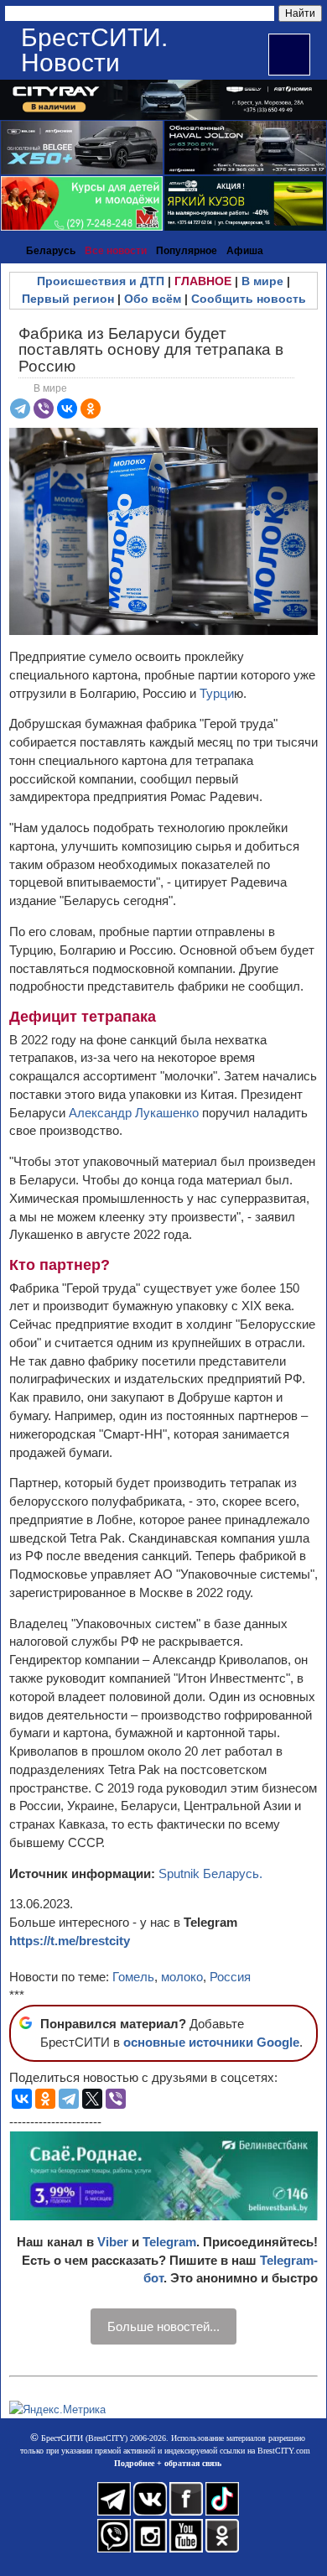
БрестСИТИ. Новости (94, 50)
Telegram (169, 2242)
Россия (230, 1977)
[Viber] (44, 409)
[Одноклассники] (91, 409)
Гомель (133, 1977)
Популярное (187, 251)
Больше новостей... (163, 2326)
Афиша (245, 251)
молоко (182, 1977)
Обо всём (153, 299)
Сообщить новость (249, 299)
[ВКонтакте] (67, 409)
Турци (217, 693)
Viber (113, 2242)
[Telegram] (20, 409)
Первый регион (68, 299)
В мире (262, 281)
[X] (92, 2099)
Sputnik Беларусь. (210, 1873)
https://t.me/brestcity (70, 1941)
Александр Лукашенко (134, 1113)
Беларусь (51, 251)
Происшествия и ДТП (101, 281)
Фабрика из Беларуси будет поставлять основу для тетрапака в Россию (151, 349)
